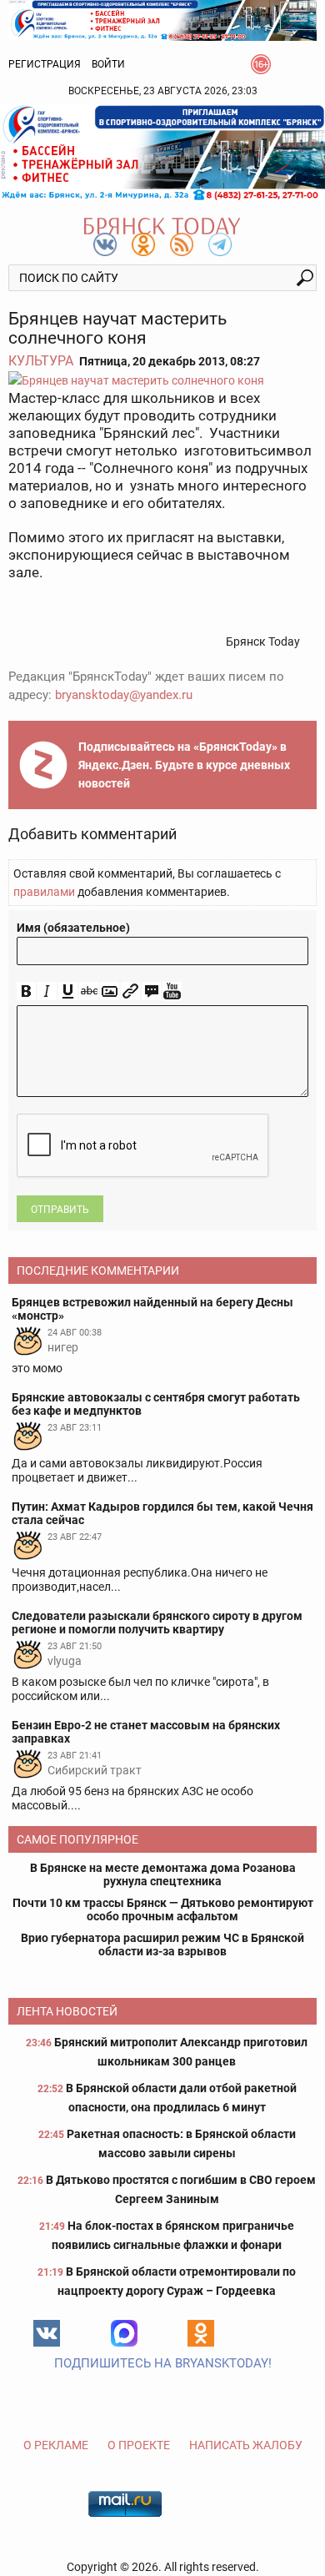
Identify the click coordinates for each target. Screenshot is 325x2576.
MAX (124, 2333)
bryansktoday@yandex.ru (124, 695)
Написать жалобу (246, 2445)
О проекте (139, 2445)
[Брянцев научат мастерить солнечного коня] (162, 380)
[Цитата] (151, 991)
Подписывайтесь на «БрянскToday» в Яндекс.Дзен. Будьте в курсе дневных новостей (184, 765)
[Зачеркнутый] (89, 991)
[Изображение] (110, 991)
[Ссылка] (130, 991)
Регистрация (45, 64)
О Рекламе (56, 2445)
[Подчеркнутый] (68, 991)
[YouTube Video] (172, 991)
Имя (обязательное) (73, 928)
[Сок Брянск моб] (162, 153)
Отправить (60, 1210)
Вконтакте (47, 2333)
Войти (108, 64)
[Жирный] (26, 991)
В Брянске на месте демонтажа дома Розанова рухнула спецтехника (163, 1874)
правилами (44, 892)
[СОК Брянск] (162, 19)
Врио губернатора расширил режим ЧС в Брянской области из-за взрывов (162, 1945)
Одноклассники (201, 2333)
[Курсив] (47, 991)
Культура (41, 361)
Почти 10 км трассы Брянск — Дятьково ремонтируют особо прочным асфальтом (163, 1909)
